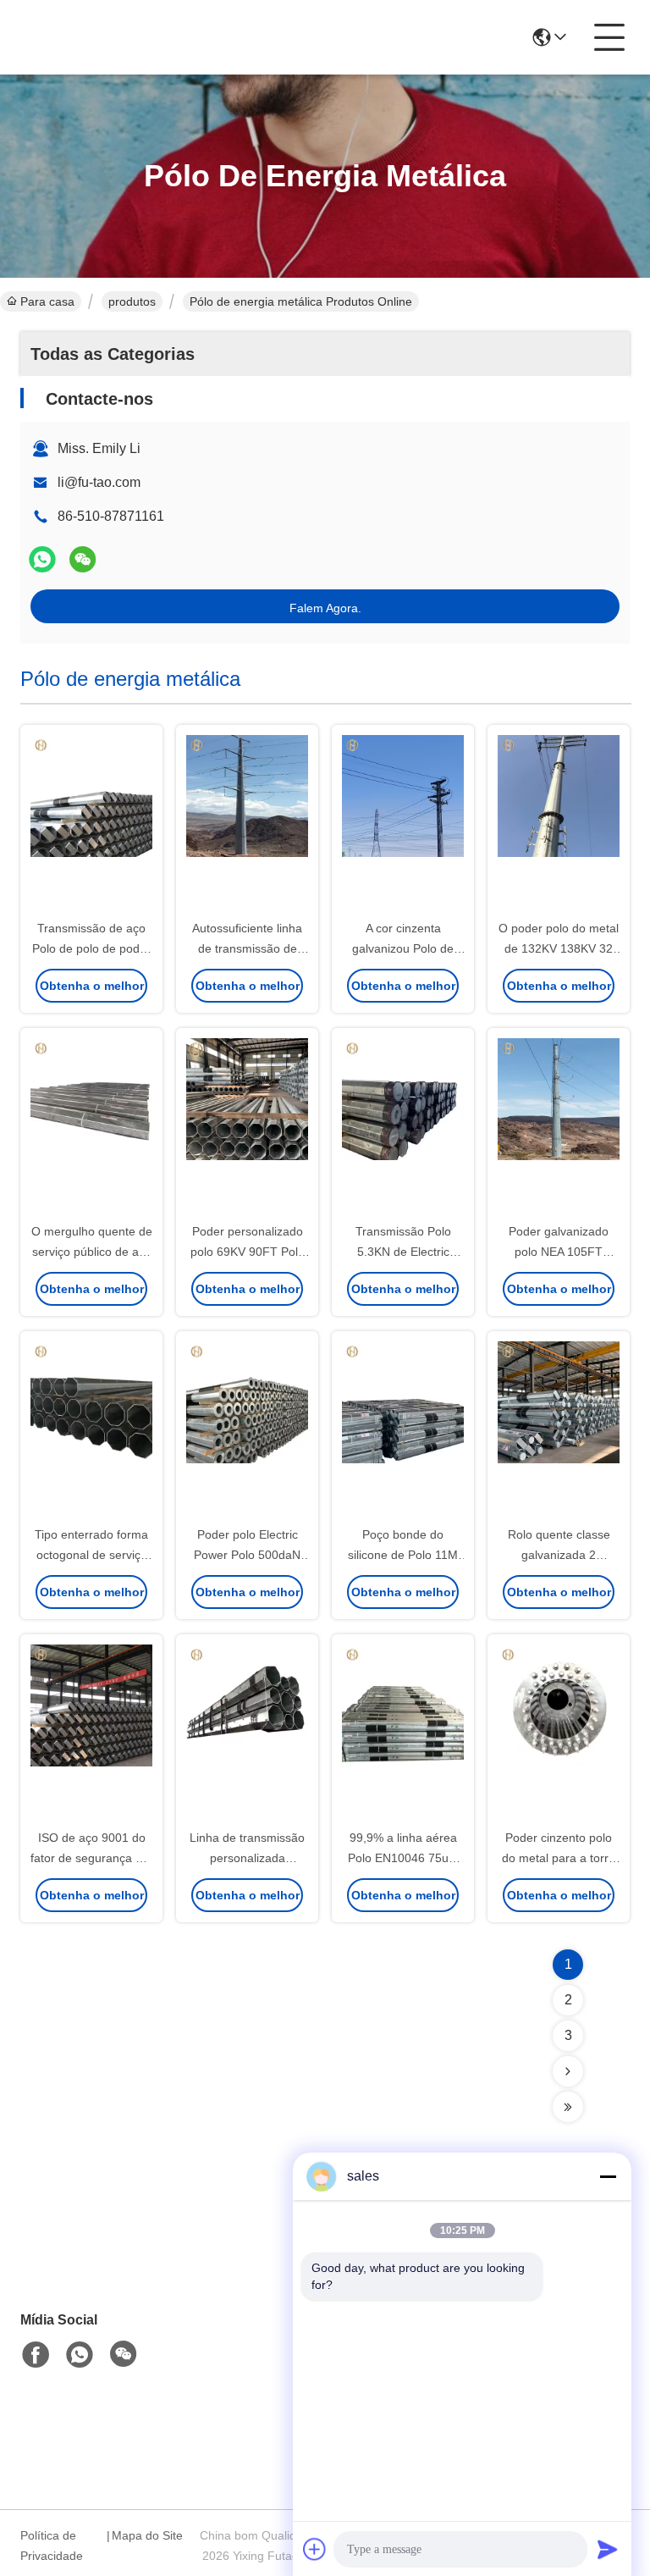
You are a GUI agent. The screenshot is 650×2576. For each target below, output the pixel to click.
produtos (132, 301)
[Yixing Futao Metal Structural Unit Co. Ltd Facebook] (36, 2355)
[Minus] (608, 2176)
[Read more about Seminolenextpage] (568, 2071)
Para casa (47, 301)
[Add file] (315, 2549)
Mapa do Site (147, 2535)
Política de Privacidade (52, 2546)
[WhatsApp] (42, 559)
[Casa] (113, 2270)
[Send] (608, 2549)
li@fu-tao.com (99, 482)
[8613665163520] (80, 2355)
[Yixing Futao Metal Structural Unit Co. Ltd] (113, 37)
